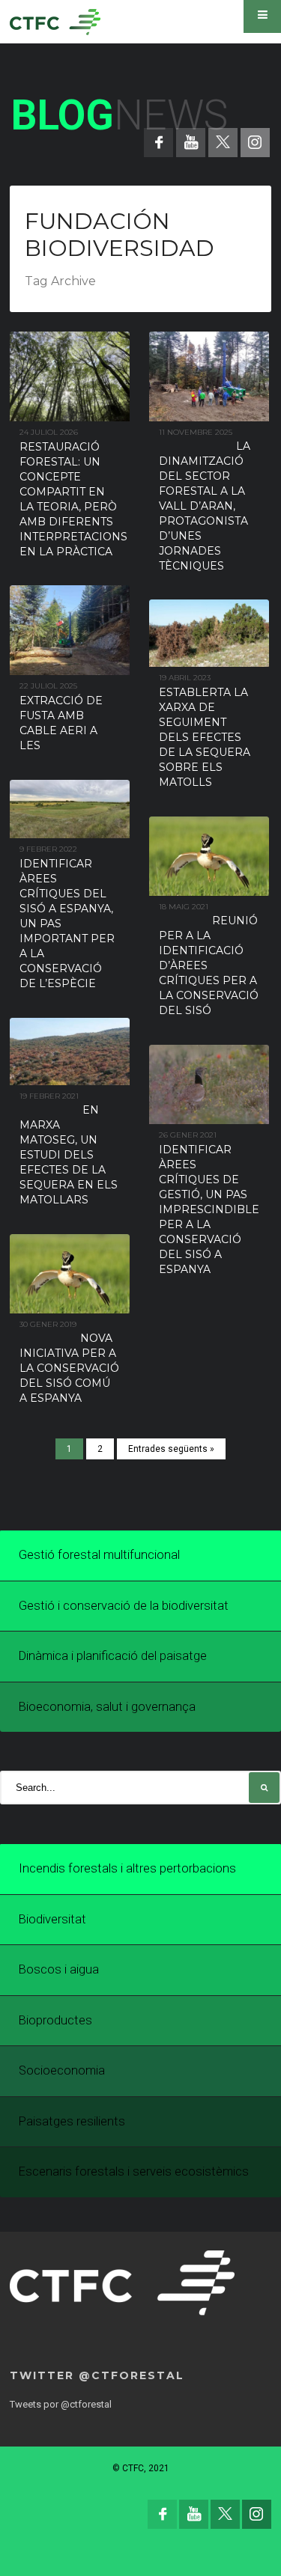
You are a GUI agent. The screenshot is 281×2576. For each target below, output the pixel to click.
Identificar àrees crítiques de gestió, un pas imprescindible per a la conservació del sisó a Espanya (209, 1209)
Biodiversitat (52, 1919)
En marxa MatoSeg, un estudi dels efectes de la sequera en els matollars (69, 1155)
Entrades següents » (171, 1449)
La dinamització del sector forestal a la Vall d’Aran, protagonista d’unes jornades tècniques (205, 506)
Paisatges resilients (72, 2121)
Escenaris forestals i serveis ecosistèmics (134, 2171)
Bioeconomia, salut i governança (107, 1707)
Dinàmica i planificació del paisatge (113, 1656)
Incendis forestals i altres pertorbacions (127, 1868)
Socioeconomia (62, 2070)
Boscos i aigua (59, 1969)
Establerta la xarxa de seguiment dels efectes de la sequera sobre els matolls (205, 737)
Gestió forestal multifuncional (99, 1555)
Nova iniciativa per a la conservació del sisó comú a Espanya (69, 1368)
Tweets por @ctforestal (61, 2404)
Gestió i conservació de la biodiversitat (124, 1606)
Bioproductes (55, 2020)
